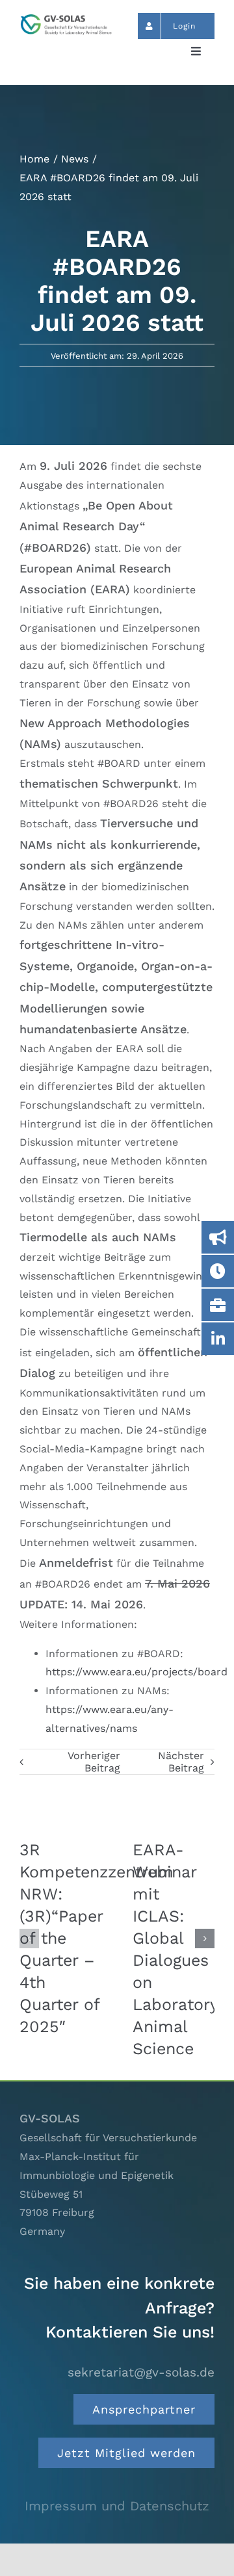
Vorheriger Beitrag (94, 1762)
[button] (29, 1938)
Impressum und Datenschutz (117, 2506)
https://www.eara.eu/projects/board (136, 1672)
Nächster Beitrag (181, 1762)
